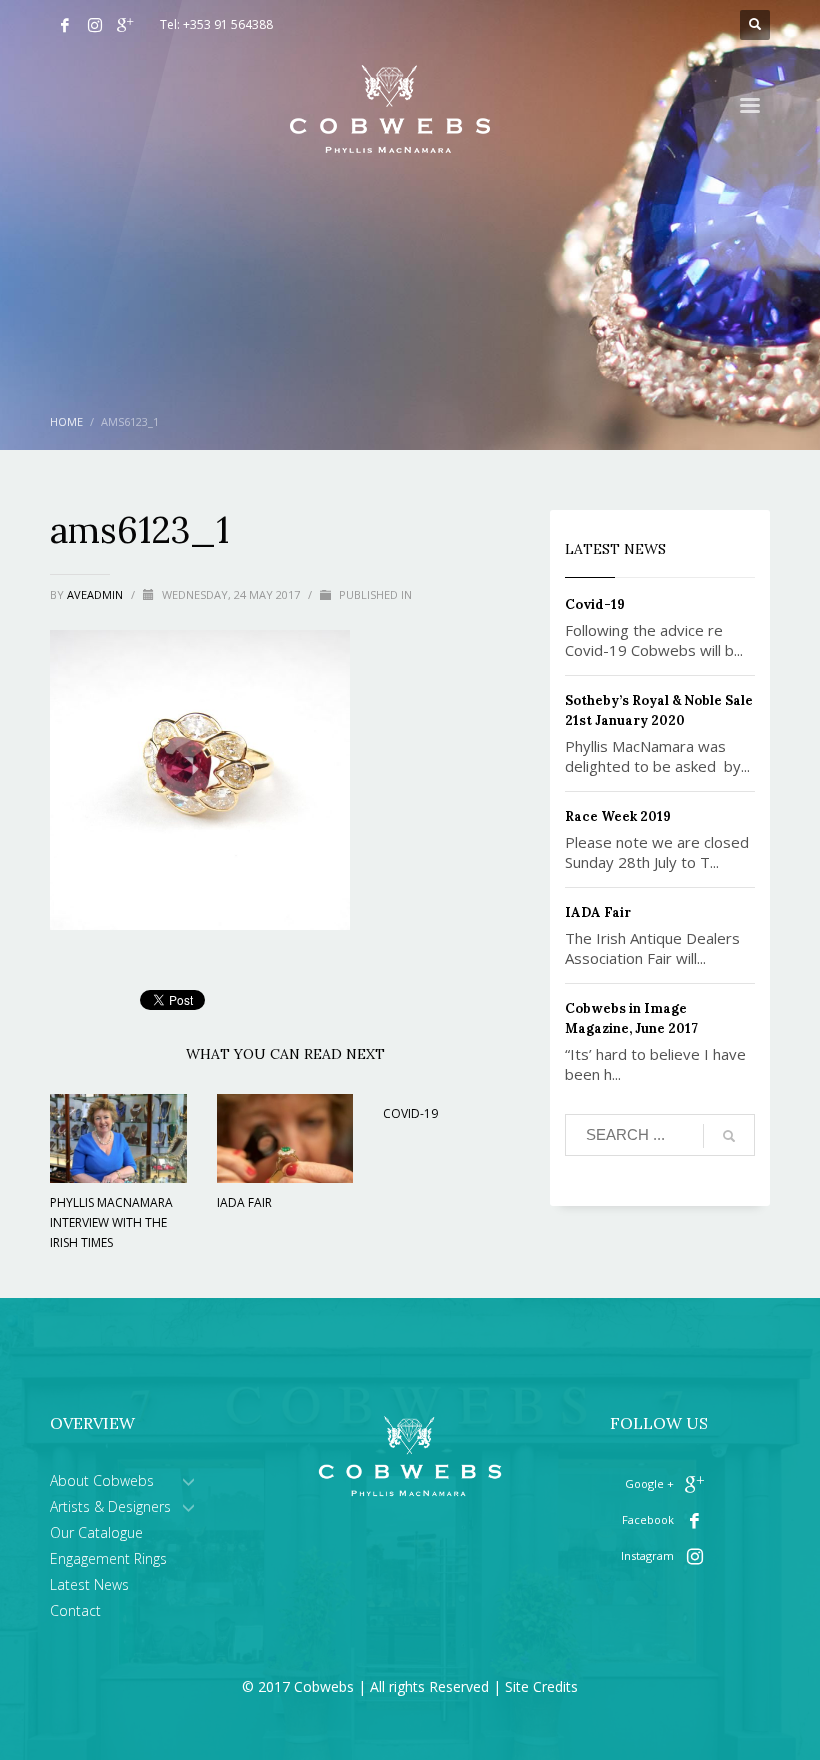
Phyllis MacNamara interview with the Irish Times (111, 1222)
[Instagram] (95, 25)
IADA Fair (244, 1202)
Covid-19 (410, 1113)
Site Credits (541, 1686)
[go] (729, 1136)
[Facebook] (65, 25)
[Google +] (125, 25)
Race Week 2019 (618, 816)
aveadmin (96, 594)
